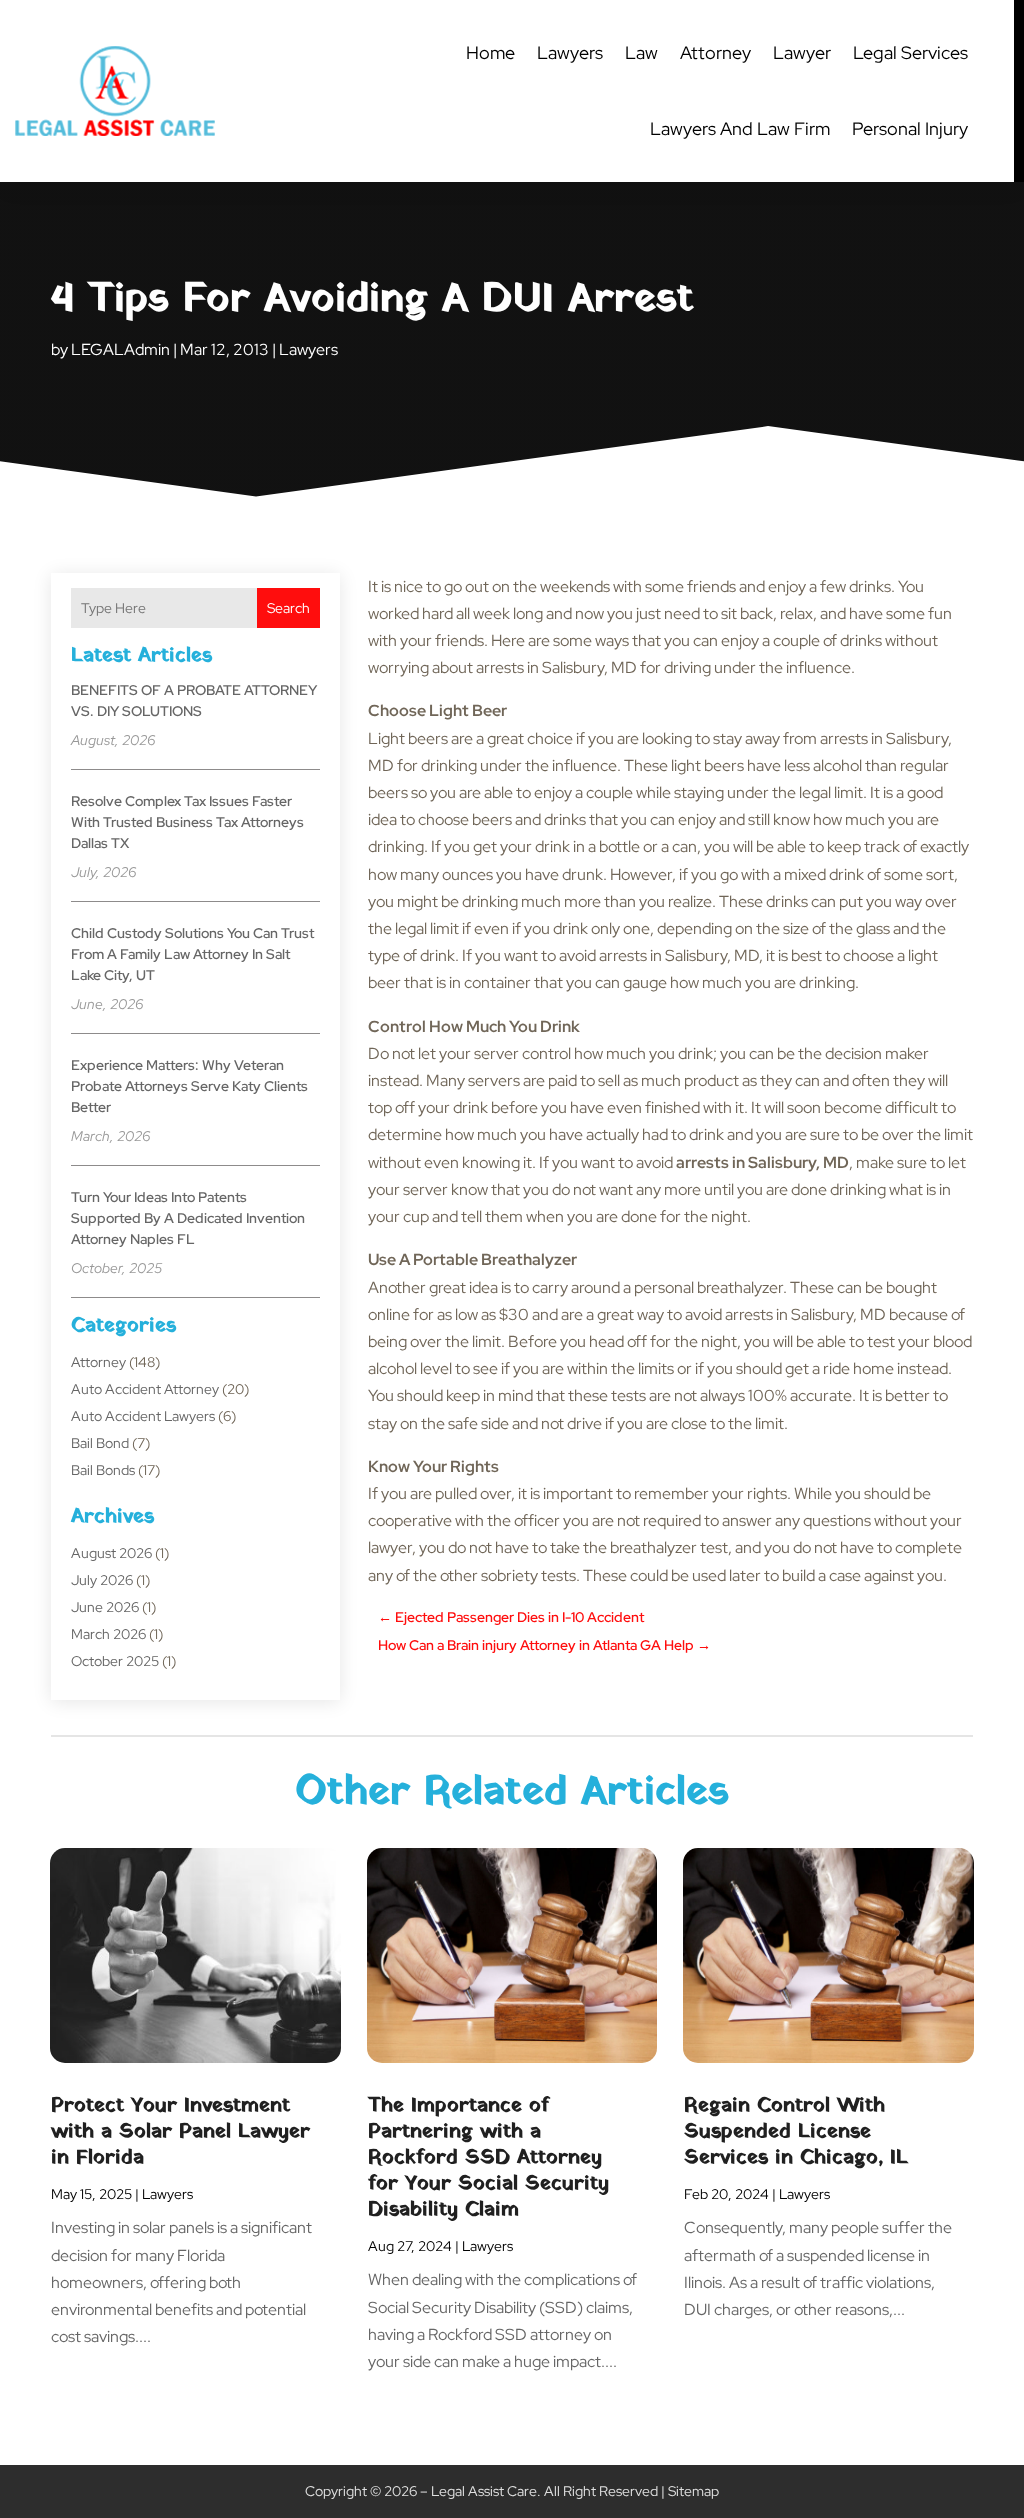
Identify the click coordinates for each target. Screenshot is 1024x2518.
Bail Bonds (103, 1470)
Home (490, 52)
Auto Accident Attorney (145, 1389)
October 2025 (115, 1661)
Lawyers (570, 52)
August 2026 (111, 1553)
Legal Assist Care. (486, 2491)
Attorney (715, 52)
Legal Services (910, 52)
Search (288, 608)
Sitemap (693, 2491)
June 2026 (105, 1607)
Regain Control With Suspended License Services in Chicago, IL (796, 2132)
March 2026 (108, 1634)
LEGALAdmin (120, 349)
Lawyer (802, 52)
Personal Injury (910, 128)
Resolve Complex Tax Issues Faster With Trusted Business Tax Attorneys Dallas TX (187, 822)
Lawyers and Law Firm (740, 128)
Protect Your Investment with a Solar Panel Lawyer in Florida (180, 2132)
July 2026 (102, 1580)
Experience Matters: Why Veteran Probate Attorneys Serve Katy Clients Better (189, 1086)
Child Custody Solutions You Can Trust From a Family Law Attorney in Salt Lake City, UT (192, 954)
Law (641, 52)
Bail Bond (100, 1443)
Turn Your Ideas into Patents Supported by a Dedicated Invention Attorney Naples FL (188, 1218)
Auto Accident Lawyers (143, 1416)
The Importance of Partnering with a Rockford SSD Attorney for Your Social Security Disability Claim (488, 2158)
